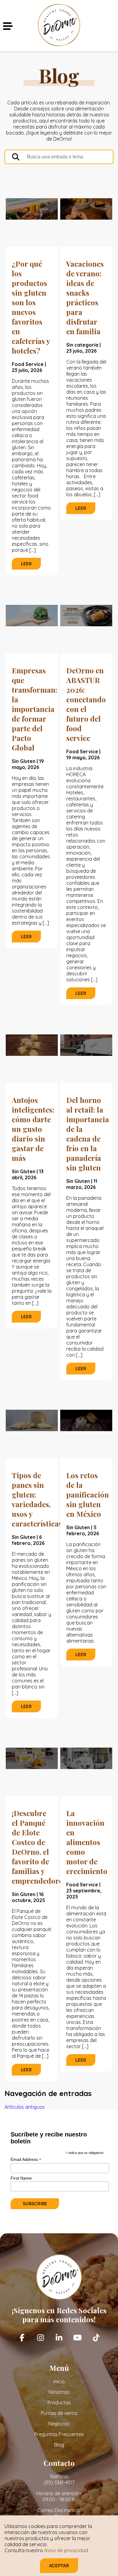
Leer (26, 564)
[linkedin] (59, 2338)
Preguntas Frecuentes (59, 2434)
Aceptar (59, 2566)
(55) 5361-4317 (59, 2482)
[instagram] (40, 2338)
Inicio (59, 2381)
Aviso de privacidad (66, 2550)
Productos (59, 2403)
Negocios (59, 2424)
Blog (59, 2445)
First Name (21, 2178)
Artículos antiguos (25, 2107)
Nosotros (59, 2392)
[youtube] (78, 2338)
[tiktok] (96, 2338)
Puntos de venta (59, 2413)
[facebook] (22, 2338)
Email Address (26, 2160)
